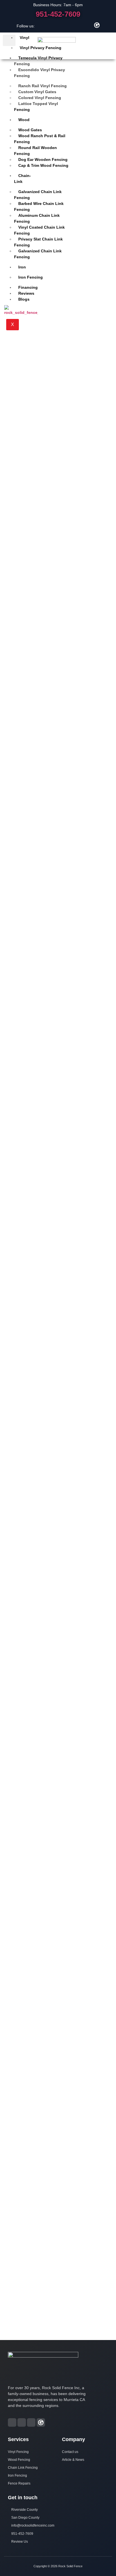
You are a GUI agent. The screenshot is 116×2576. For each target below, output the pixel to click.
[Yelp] (87, 25)
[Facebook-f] (12, 2422)
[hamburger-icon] (9, 40)
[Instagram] (78, 25)
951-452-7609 (58, 14)
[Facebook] (68, 25)
